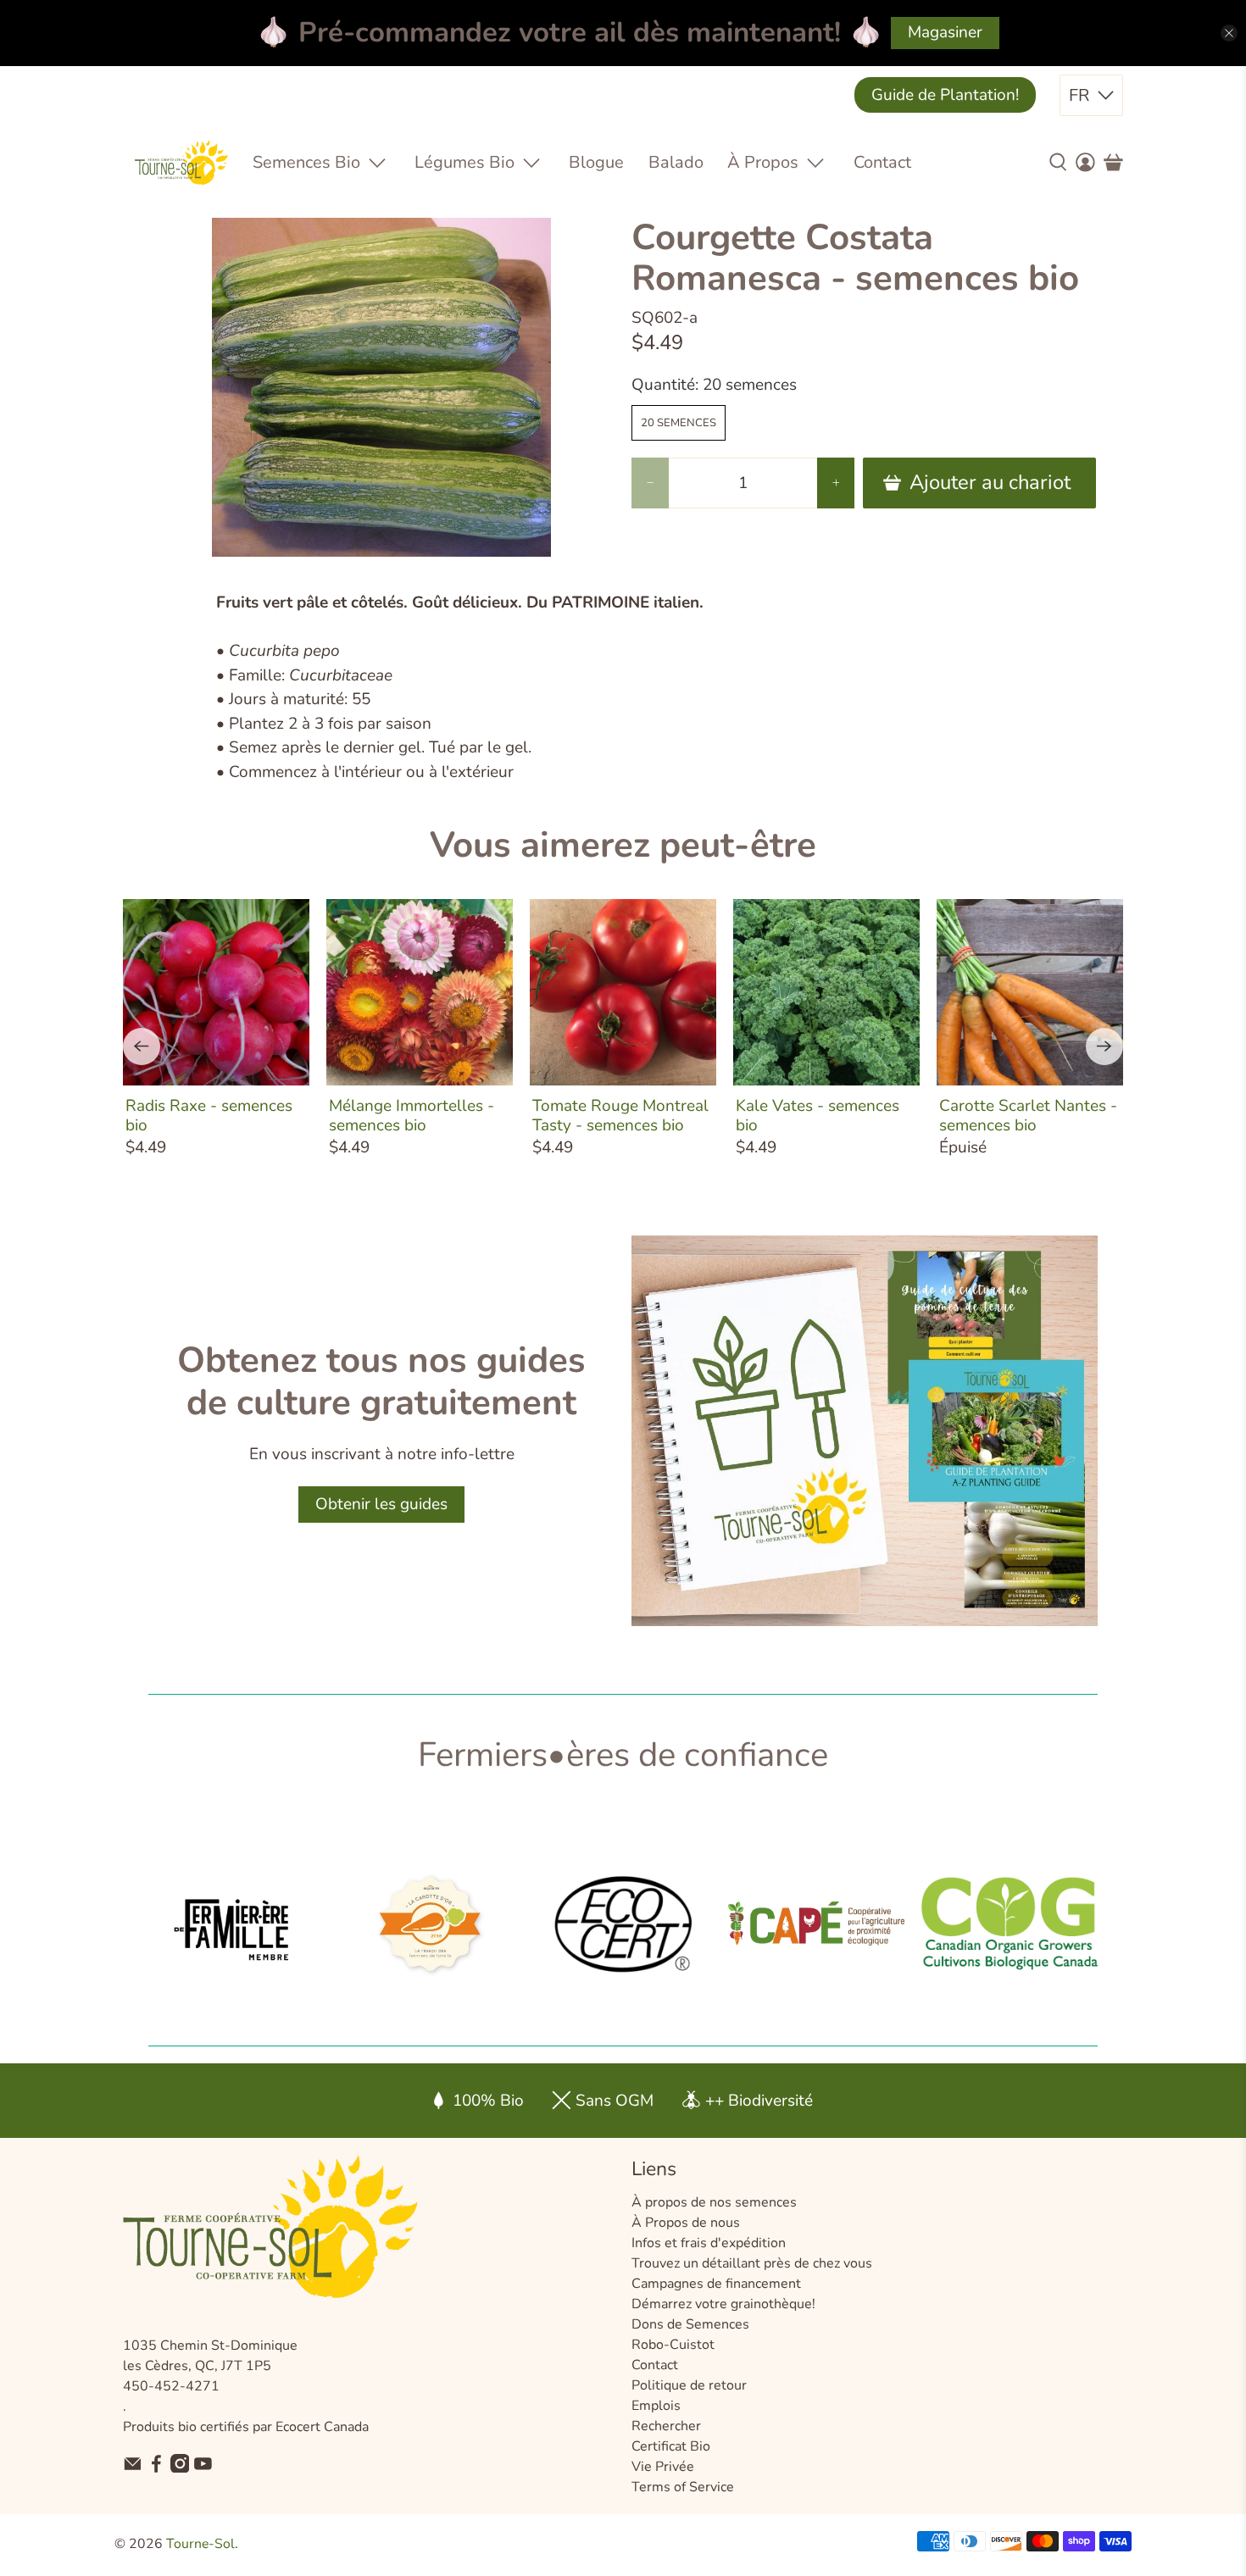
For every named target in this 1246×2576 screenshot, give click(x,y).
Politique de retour (689, 2385)
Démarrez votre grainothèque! (723, 2304)
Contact (882, 162)
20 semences (679, 423)
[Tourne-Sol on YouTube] (203, 2468)
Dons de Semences (690, 2324)
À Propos (763, 162)
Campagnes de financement (716, 2284)
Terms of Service (683, 2487)
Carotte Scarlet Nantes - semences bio (1028, 1115)
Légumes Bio (464, 162)
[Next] (1104, 1046)
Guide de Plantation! (945, 95)
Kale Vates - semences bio (818, 1115)
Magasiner (945, 32)
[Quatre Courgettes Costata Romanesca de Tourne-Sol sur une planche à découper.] (381, 387)
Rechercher (666, 2426)
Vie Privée (663, 2467)
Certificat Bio (671, 2446)
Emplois (656, 2406)
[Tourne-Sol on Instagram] (180, 2468)
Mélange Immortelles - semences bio (412, 1115)
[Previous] (142, 1046)
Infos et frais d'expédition (709, 2243)
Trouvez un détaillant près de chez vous (752, 2263)
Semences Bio (306, 162)
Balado (676, 162)
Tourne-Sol (200, 2544)
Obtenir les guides (381, 1504)
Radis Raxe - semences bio (209, 1115)
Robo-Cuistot (673, 2345)
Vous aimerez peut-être (623, 845)
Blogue (596, 162)
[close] (1229, 33)
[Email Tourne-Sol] (133, 2468)
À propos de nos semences (714, 2202)
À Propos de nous (686, 2223)
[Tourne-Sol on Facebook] (156, 2468)
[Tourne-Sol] (181, 162)
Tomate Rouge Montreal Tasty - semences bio (620, 1115)
